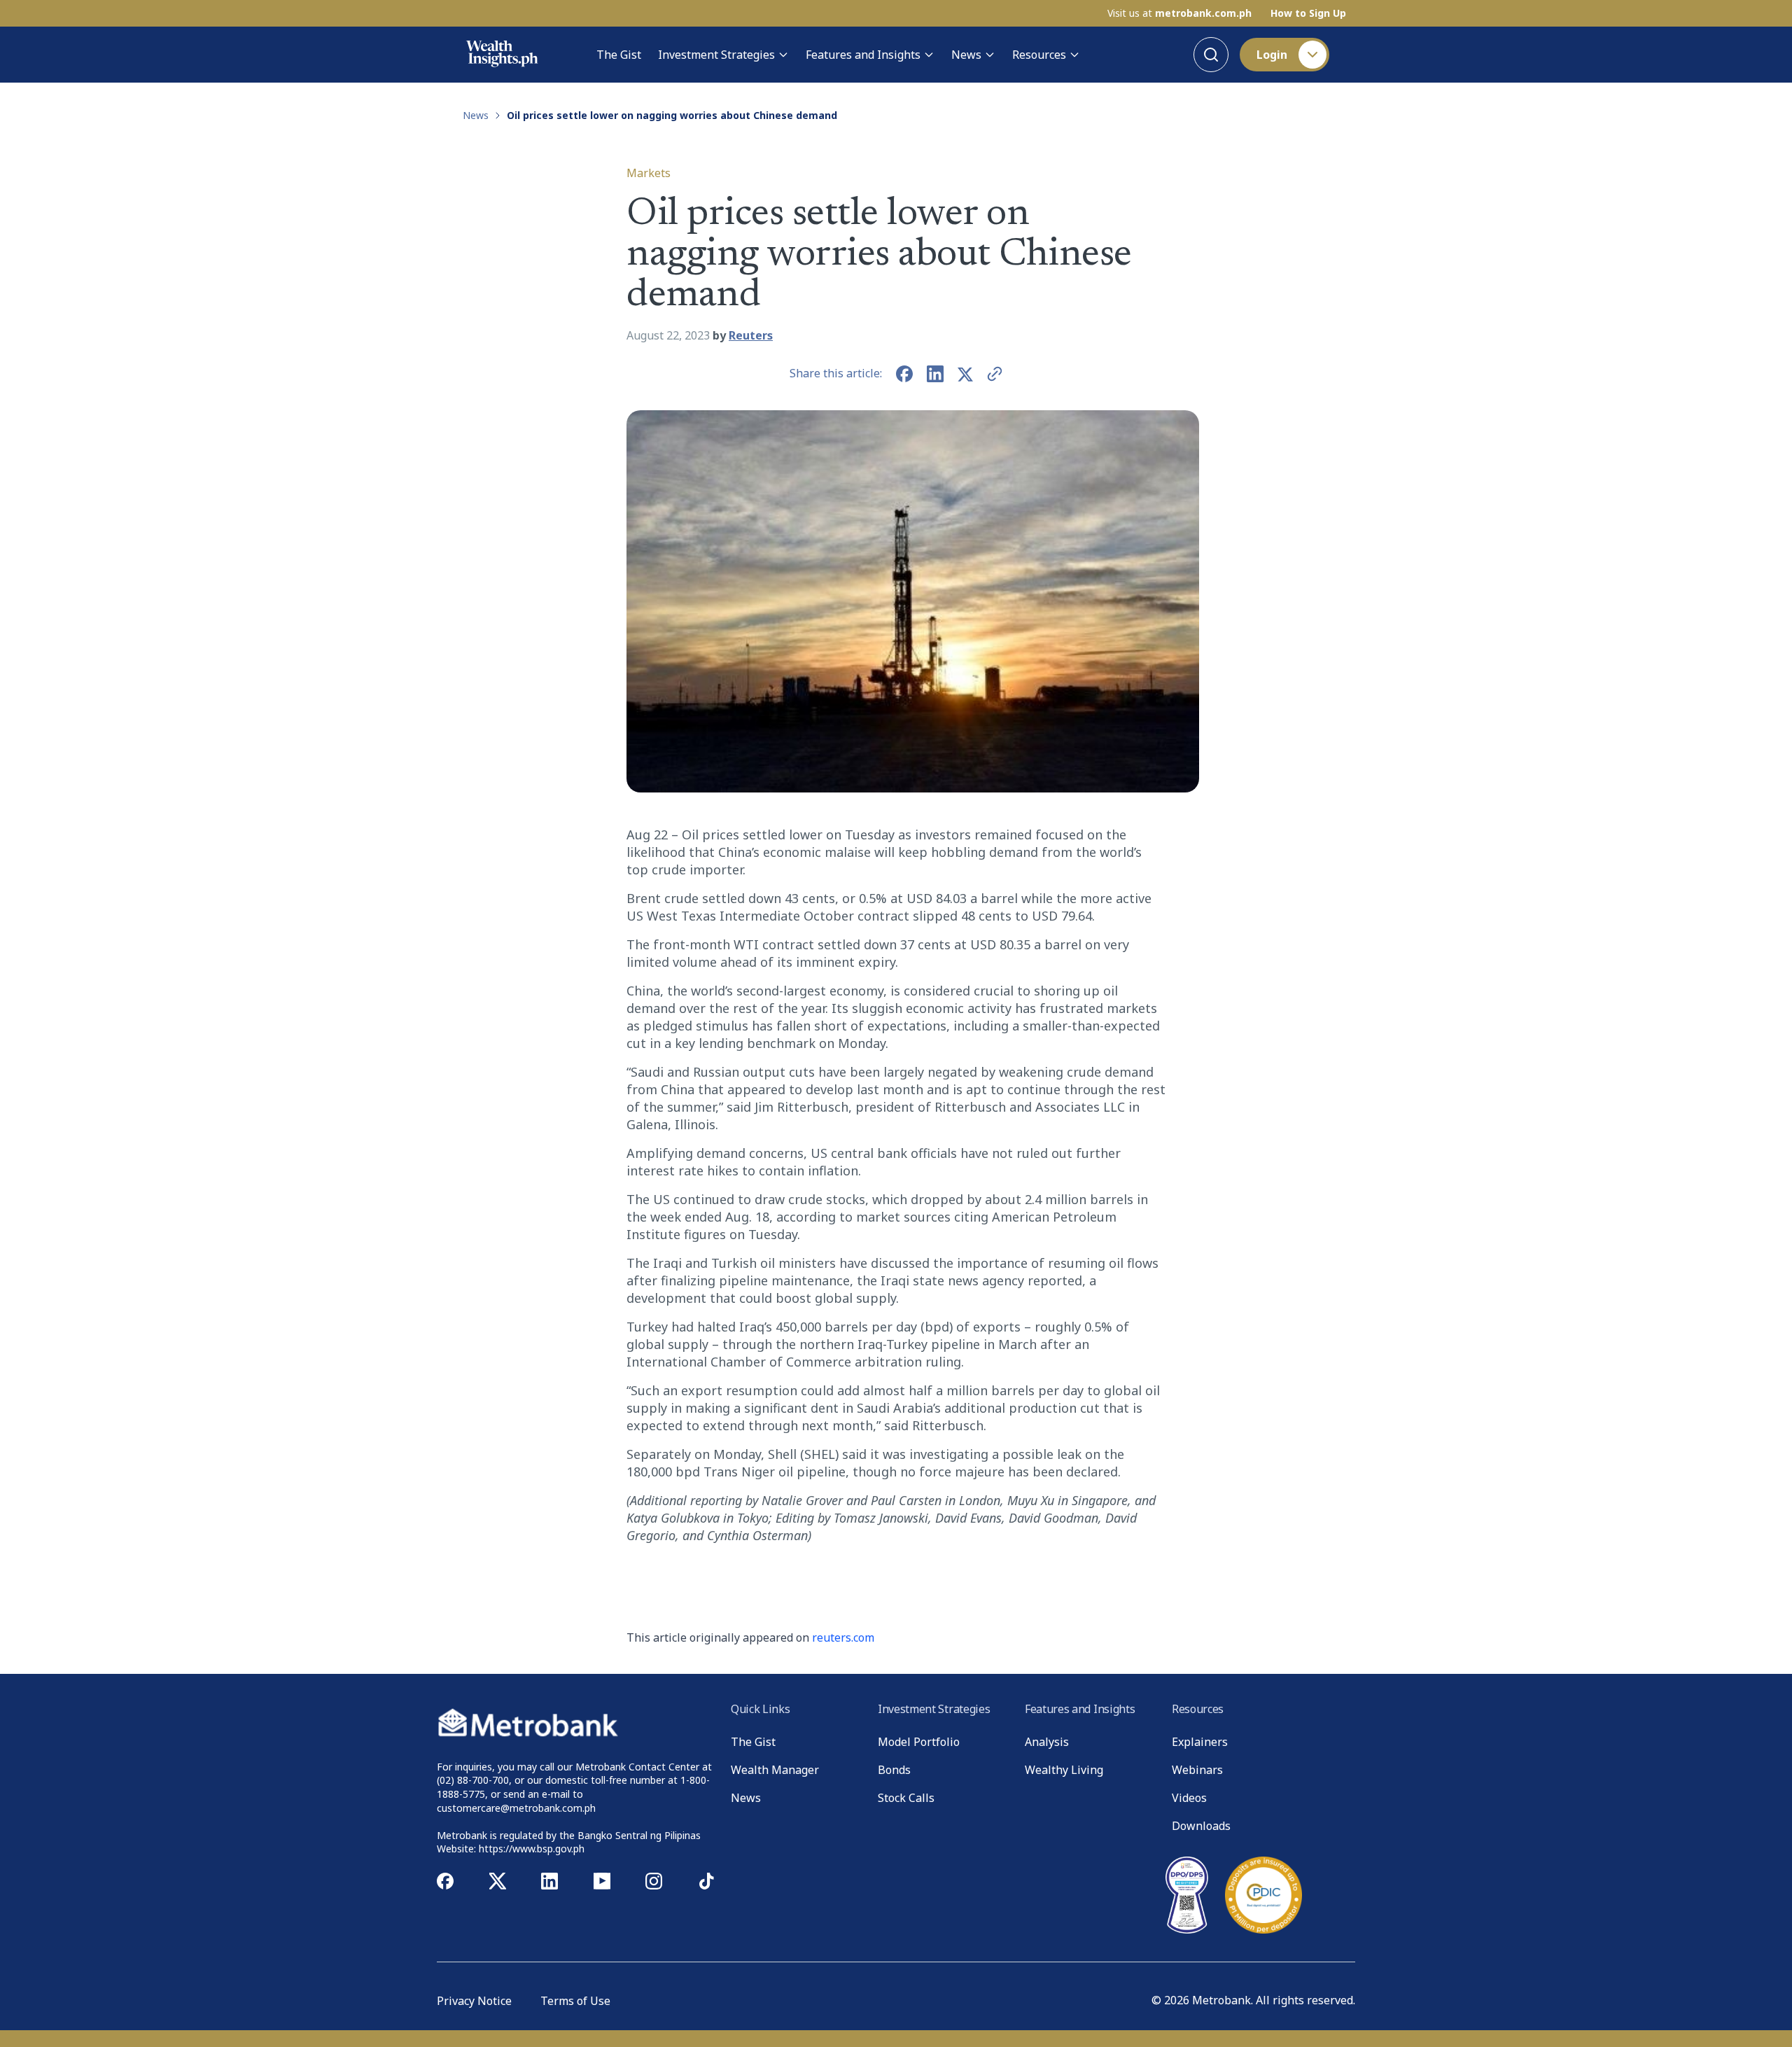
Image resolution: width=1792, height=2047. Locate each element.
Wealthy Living (1064, 1770)
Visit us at (1179, 13)
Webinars (1197, 1770)
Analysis (1047, 1742)
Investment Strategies (716, 55)
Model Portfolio (919, 1742)
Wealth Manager (775, 1770)
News (966, 55)
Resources (1039, 55)
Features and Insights (863, 55)
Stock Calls (906, 1798)
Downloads (1201, 1826)
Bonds (894, 1770)
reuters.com (843, 1637)
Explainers (1200, 1742)
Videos (1189, 1798)
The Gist (619, 55)
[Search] (1211, 55)
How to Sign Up (1308, 13)
